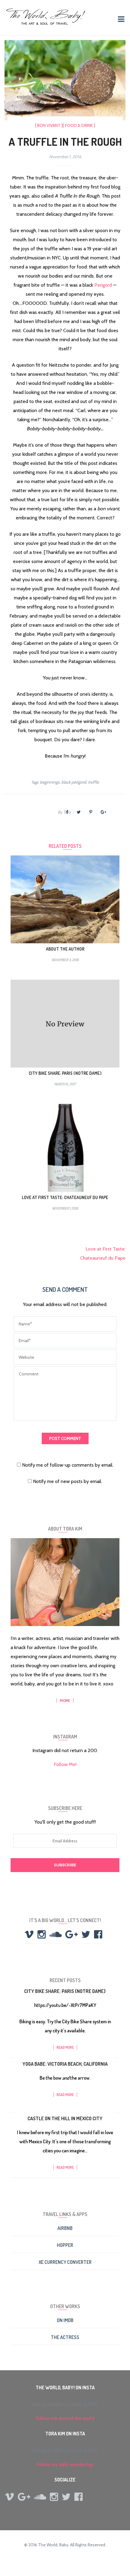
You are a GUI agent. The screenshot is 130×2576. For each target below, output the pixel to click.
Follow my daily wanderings (65, 2464)
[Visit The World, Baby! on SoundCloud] (55, 1936)
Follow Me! (65, 1764)
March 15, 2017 (65, 1084)
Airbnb (65, 2228)
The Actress (65, 2337)
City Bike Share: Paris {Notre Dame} (65, 1073)
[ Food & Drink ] (79, 125)
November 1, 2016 (65, 1208)
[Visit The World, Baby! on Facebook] (98, 1936)
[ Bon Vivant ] (49, 125)
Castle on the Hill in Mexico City (65, 2118)
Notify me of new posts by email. (68, 1481)
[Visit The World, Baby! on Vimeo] (29, 1936)
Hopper (65, 2245)
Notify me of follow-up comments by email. (68, 1465)
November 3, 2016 (65, 960)
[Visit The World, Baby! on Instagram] (42, 1936)
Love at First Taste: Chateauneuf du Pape (65, 1197)
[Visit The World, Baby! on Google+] (71, 1936)
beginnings (50, 782)
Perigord (103, 285)
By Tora (64, 812)
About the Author (65, 949)
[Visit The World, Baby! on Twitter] (86, 1936)
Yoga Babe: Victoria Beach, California (65, 2064)
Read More (65, 2047)
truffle (93, 782)
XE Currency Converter (65, 2262)
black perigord (74, 782)
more (65, 1700)
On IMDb (65, 2320)
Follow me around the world (65, 2418)
